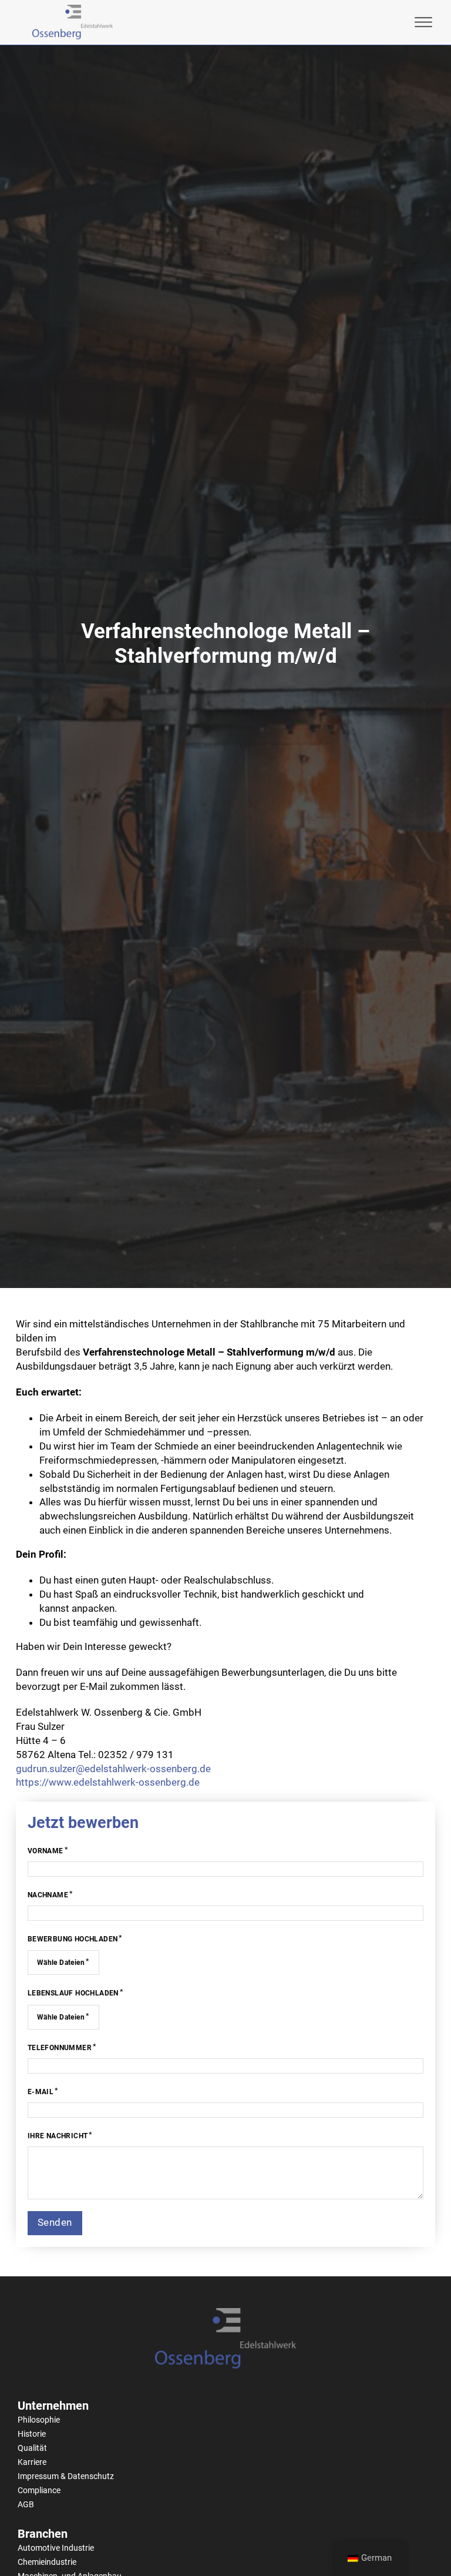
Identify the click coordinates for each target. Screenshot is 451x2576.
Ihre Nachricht (58, 2136)
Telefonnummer (60, 2048)
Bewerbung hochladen (73, 1939)
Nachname (48, 1895)
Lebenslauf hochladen (73, 1993)
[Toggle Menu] (423, 22)
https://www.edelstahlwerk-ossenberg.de (108, 1782)
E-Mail (41, 2092)
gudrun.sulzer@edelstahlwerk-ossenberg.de (113, 1769)
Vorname (46, 1851)
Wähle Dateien (61, 1963)
